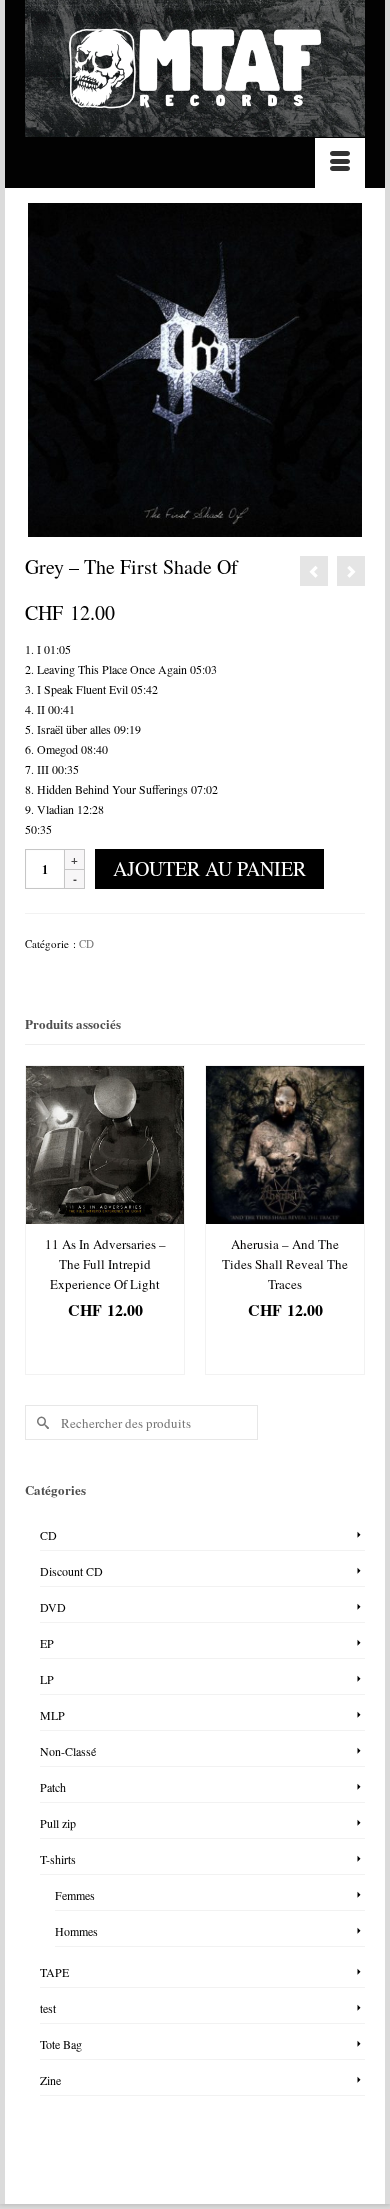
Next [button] (347, 1220)
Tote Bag (61, 2044)
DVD (53, 1607)
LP (47, 1679)
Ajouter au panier (209, 868)
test (48, 2008)
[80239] (195, 368)
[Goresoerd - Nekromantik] (351, 571)
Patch (53, 1787)
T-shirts (58, 1859)
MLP (52, 1715)
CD (86, 943)
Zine (50, 2080)
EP (47, 1643)
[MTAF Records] (195, 68)
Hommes (76, 1931)
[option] (105, 1220)
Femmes (75, 1895)
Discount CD (71, 1571)
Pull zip (58, 1823)
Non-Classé (68, 1751)
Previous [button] (42, 1220)
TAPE (54, 1972)
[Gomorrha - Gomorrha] (314, 571)
